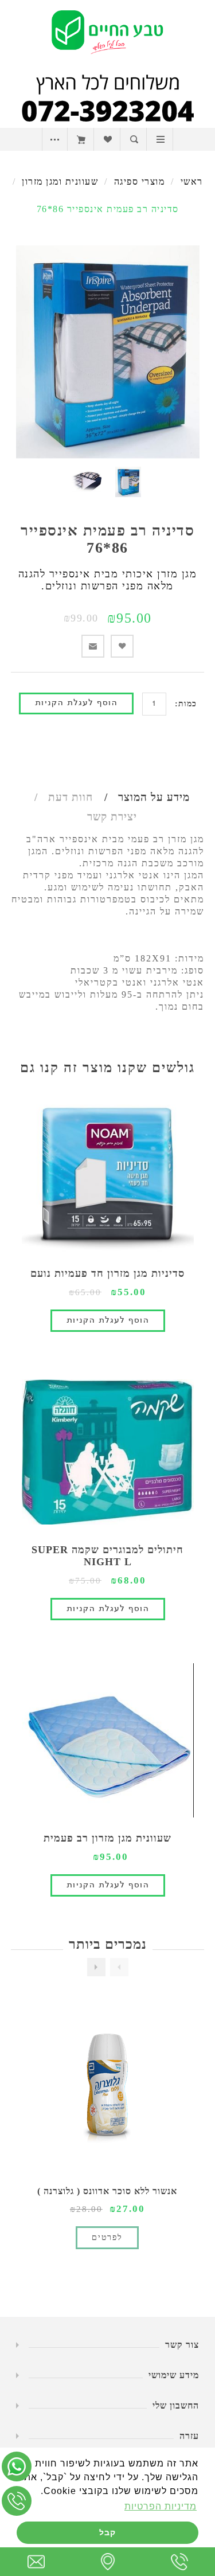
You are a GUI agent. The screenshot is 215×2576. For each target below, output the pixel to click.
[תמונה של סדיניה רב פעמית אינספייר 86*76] (128, 482)
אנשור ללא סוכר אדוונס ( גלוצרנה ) (107, 2191)
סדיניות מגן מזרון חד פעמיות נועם (107, 1273)
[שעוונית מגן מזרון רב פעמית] (108, 1741)
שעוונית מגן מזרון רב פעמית (107, 1838)
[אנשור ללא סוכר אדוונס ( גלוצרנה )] (107, 2089)
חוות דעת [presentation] (71, 797)
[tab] (143, 798)
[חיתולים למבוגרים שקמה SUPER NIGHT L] (108, 1452)
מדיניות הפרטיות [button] (161, 2506)
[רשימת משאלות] (107, 139)
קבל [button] (107, 2532)
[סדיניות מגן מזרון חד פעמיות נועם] (108, 1176)
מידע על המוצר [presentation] (154, 797)
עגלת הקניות (81, 139)
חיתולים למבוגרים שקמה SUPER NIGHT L (107, 1556)
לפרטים (107, 2237)
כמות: (186, 704)
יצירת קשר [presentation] (112, 817)
